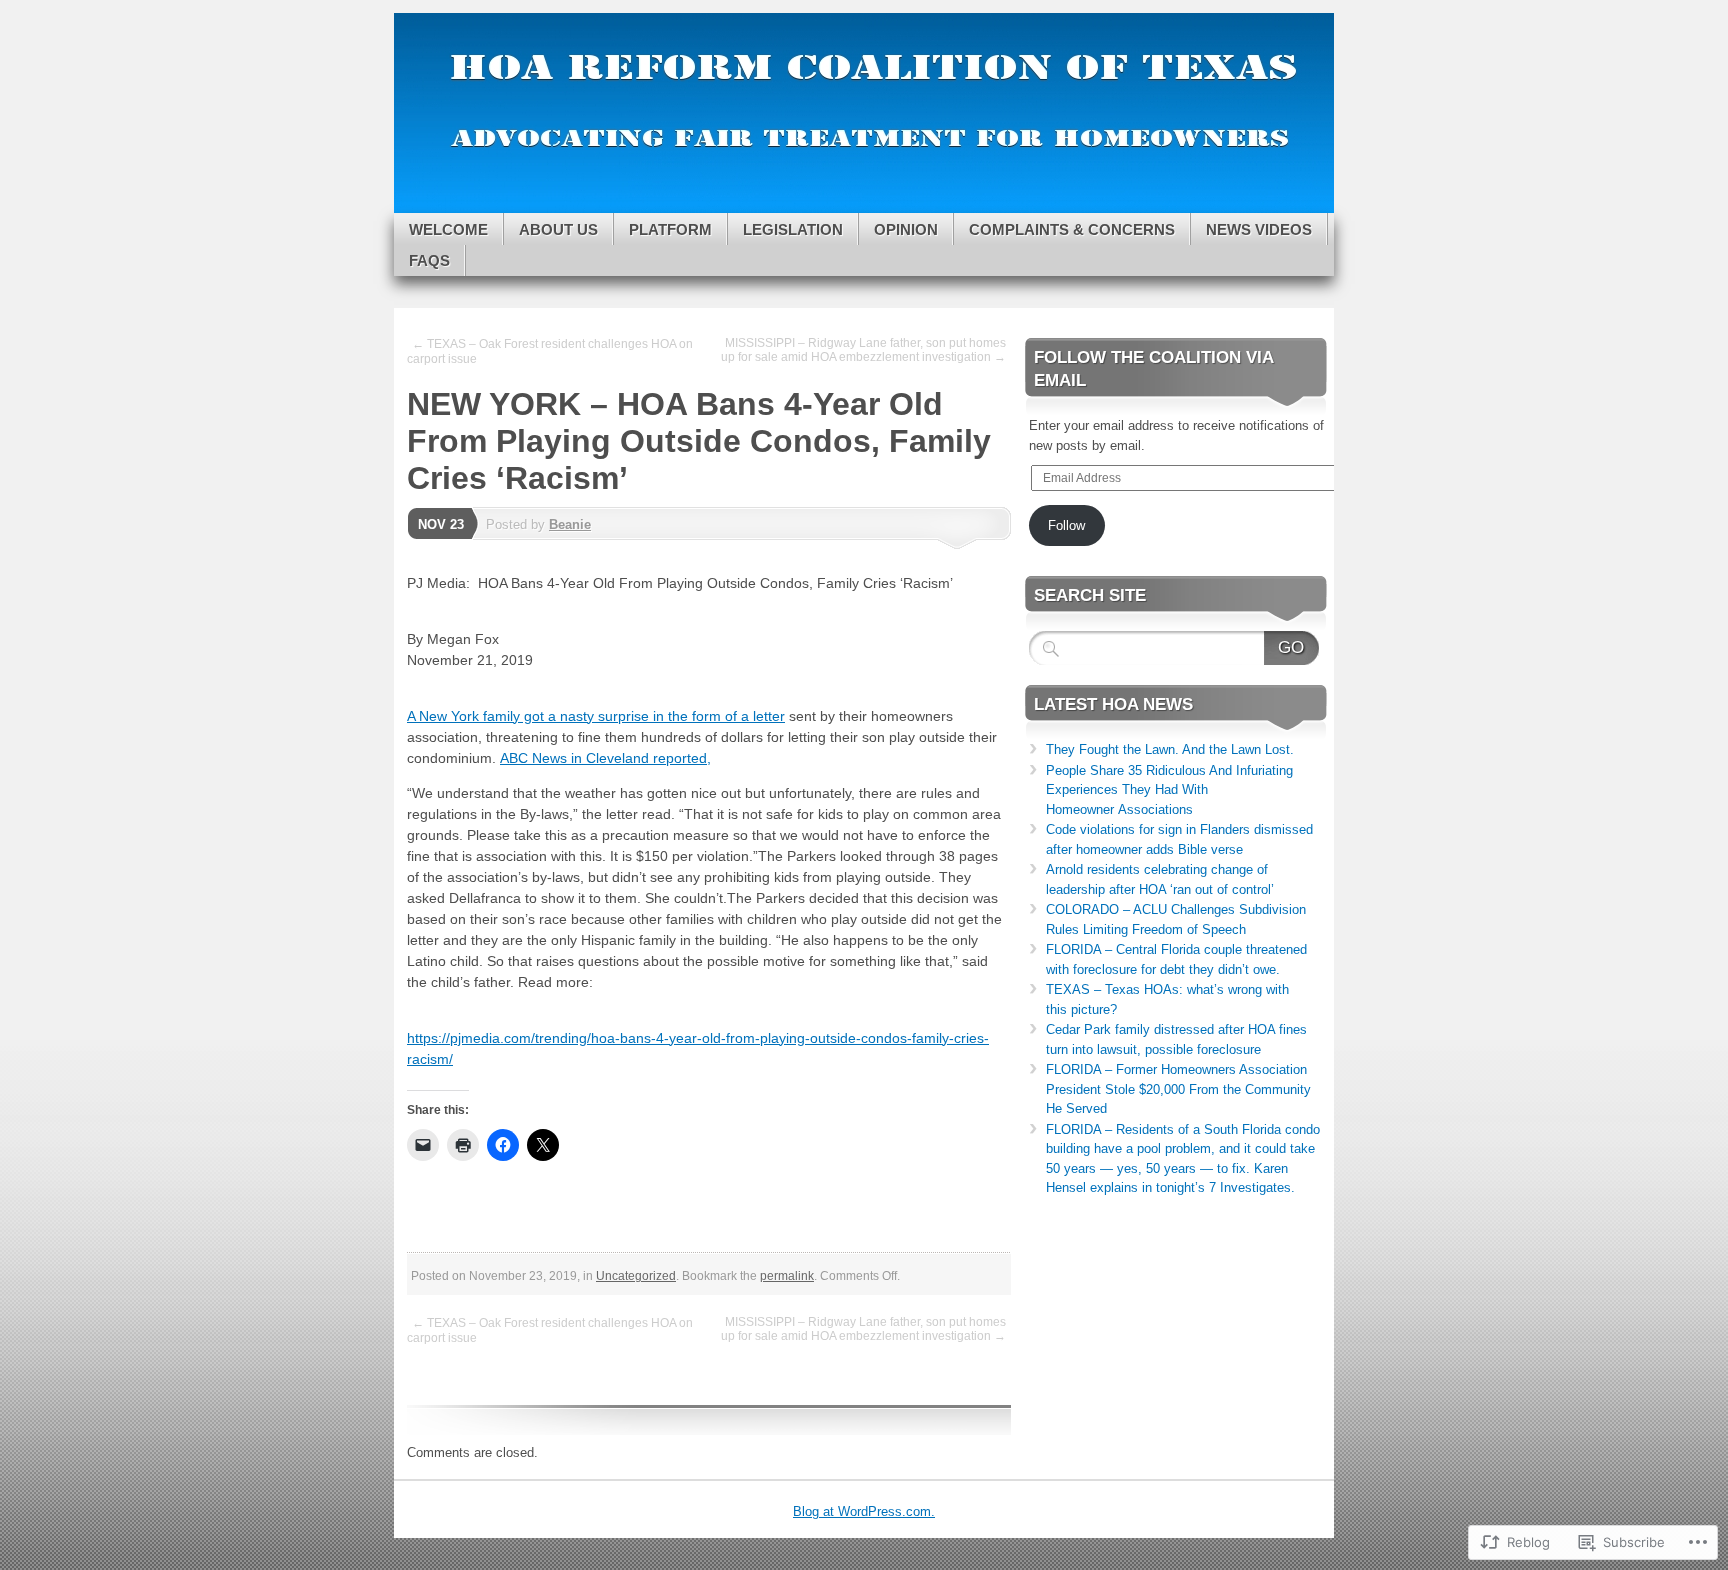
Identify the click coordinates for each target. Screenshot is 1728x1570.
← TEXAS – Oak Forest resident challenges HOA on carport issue (550, 351)
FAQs (429, 260)
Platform (670, 229)
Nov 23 (441, 524)
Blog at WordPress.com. (864, 1511)
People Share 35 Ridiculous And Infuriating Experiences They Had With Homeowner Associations (1169, 790)
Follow (1066, 525)
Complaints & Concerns (1072, 229)
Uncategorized (636, 1276)
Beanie (570, 524)
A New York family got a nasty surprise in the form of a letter (596, 716)
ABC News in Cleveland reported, (605, 758)
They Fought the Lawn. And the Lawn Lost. (1170, 749)
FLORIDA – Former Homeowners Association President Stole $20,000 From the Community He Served (1178, 1089)
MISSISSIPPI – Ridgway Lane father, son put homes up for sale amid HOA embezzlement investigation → (863, 350)
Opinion (906, 229)
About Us (558, 229)
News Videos (1259, 229)
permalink (787, 1276)
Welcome (448, 229)
